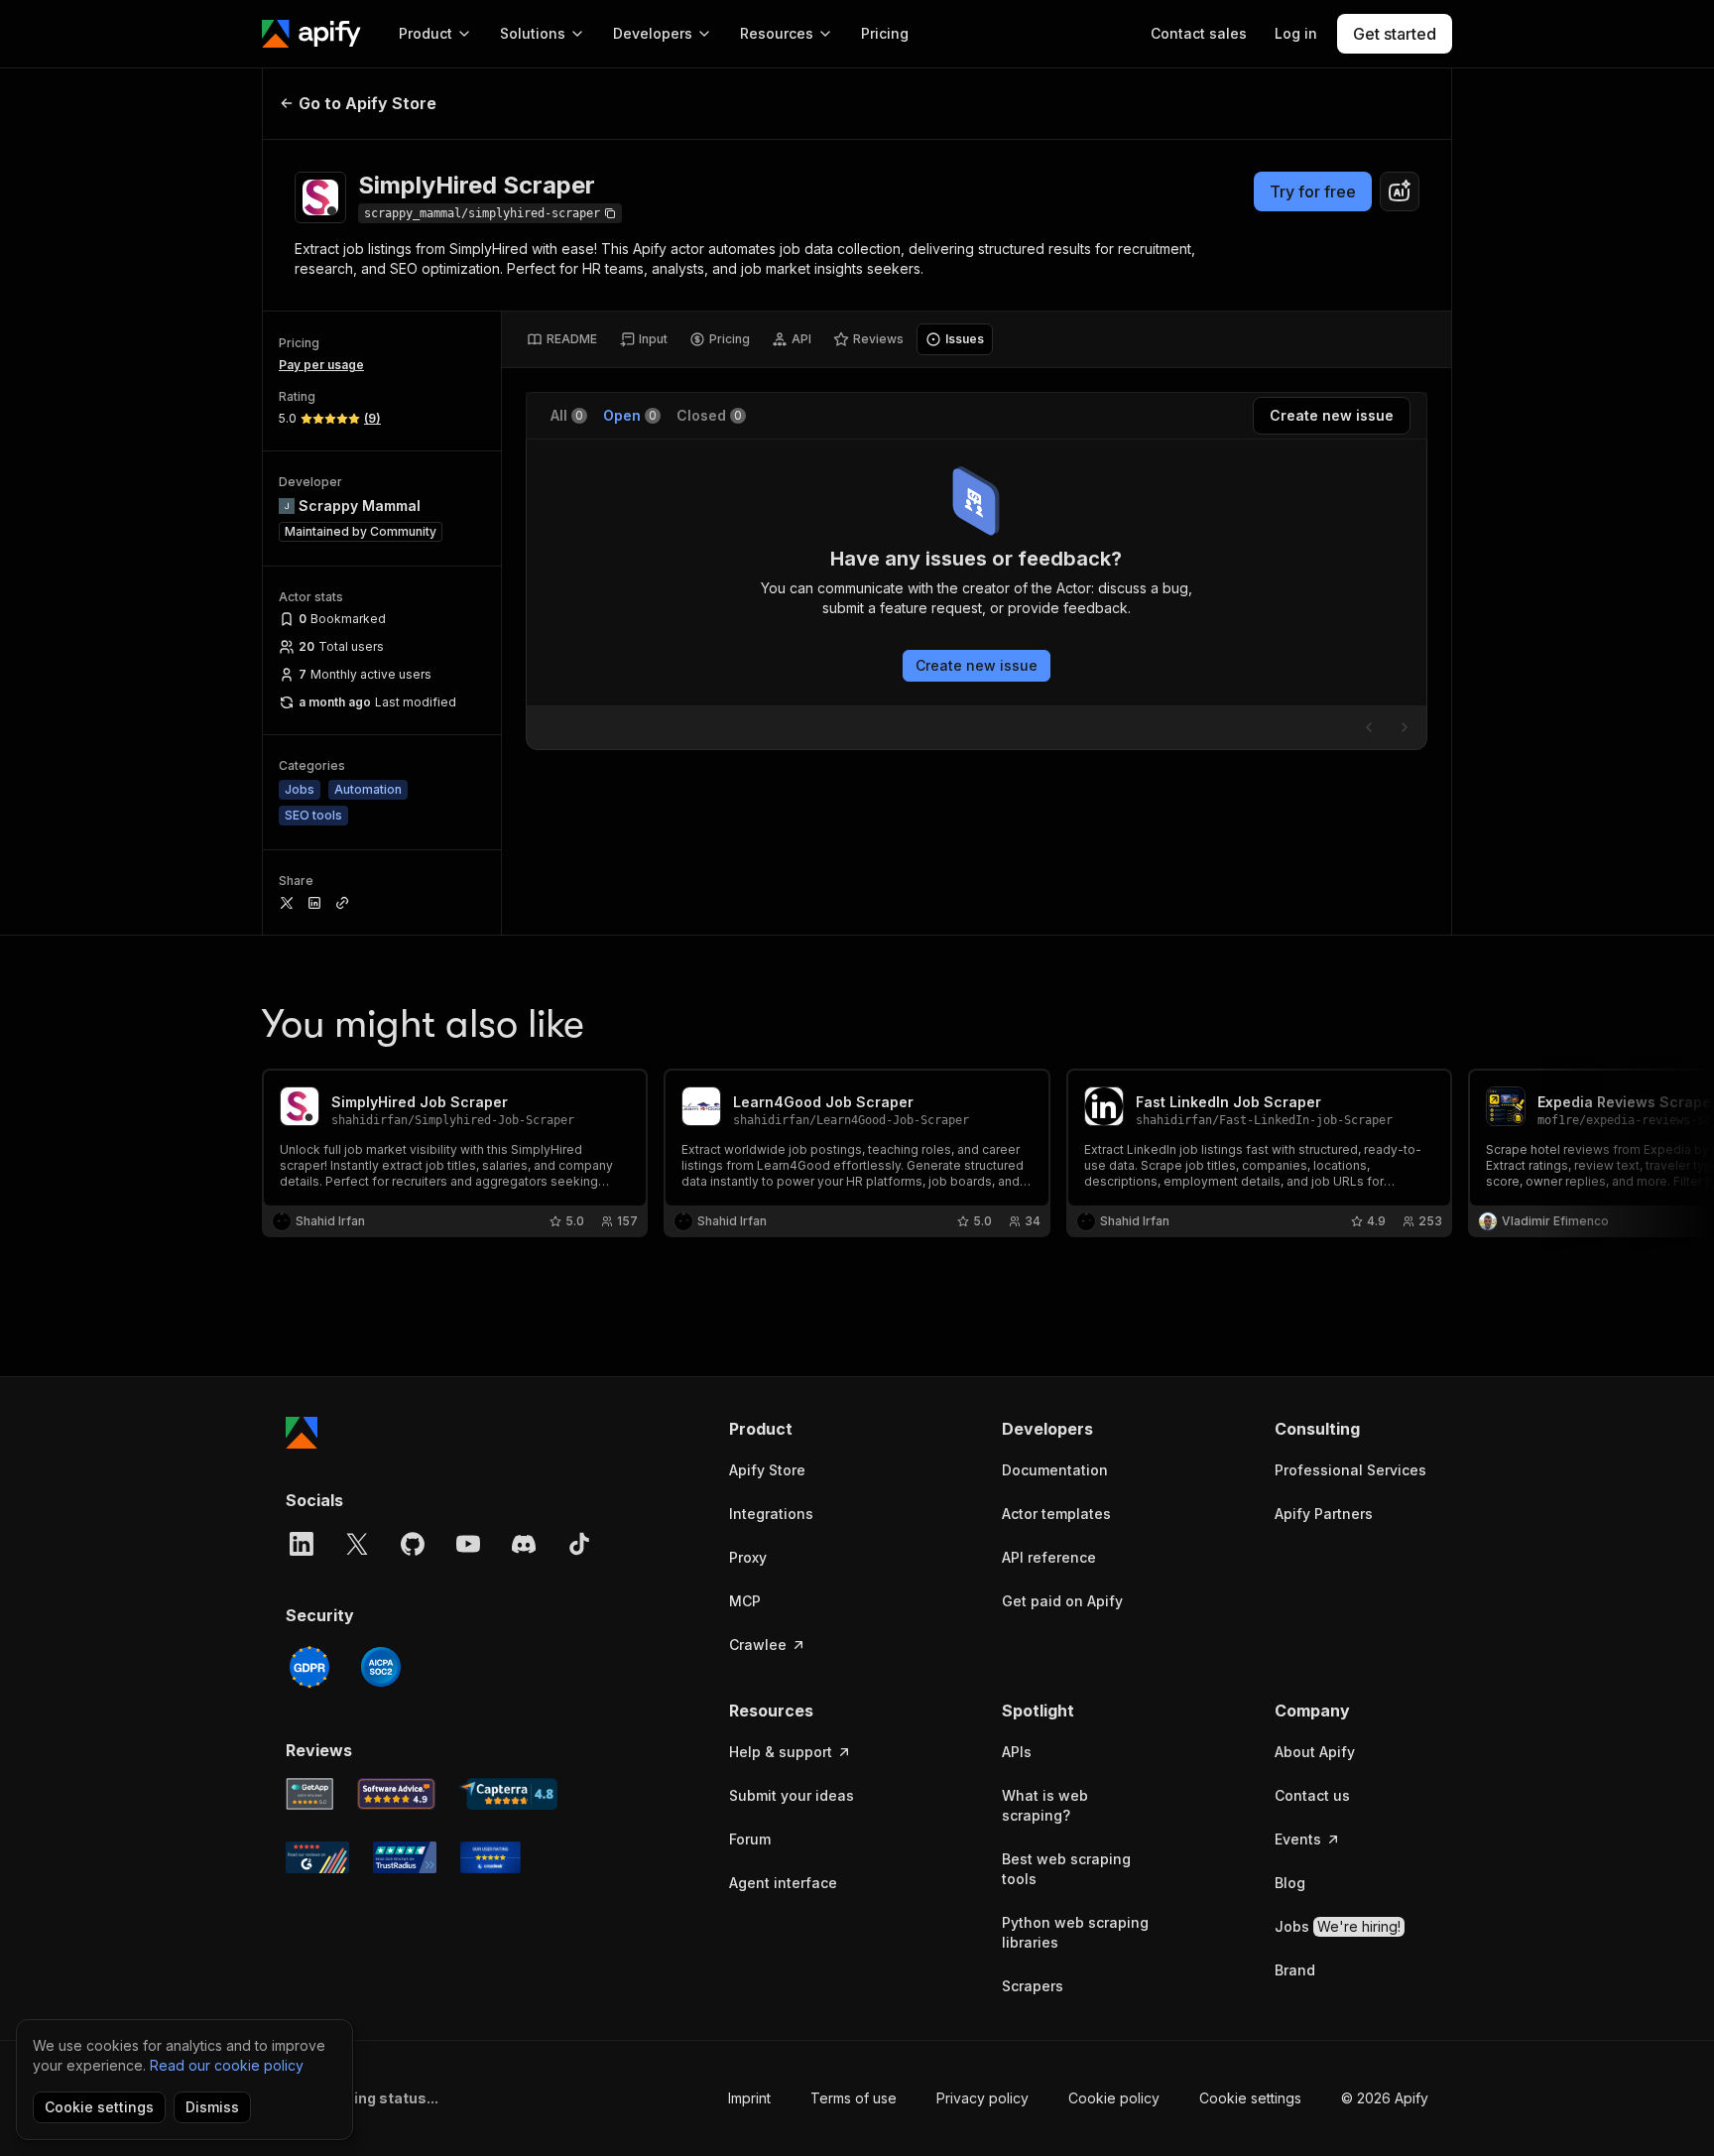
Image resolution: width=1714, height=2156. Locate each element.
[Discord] (524, 1544)
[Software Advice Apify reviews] (397, 1794)
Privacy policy (982, 2098)
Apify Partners (1324, 1514)
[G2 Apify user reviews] (317, 1857)
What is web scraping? (1045, 1805)
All (567, 415)
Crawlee (758, 1645)
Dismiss (212, 2107)
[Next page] (1405, 727)
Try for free (1313, 191)
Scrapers (1033, 1986)
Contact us (1312, 1795)
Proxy (748, 1557)
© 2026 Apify (1385, 2098)
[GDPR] (309, 1667)
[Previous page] (1369, 727)
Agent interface (783, 1883)
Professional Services (1350, 1470)
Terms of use (854, 2098)
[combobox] (1400, 191)
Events (1298, 1839)
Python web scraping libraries (1075, 1932)
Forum (750, 1839)
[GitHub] (413, 1544)
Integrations (771, 1514)
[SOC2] (381, 1667)
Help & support (781, 1752)
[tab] (562, 339)
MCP (745, 1601)
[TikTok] (579, 1544)
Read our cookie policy (227, 2065)
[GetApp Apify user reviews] (309, 1794)
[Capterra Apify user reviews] (508, 1794)
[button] (806, 1429)
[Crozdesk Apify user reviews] (490, 1857)
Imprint (749, 2098)
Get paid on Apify (1062, 1601)
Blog (1290, 1883)
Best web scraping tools (1066, 1869)
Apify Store (767, 1470)
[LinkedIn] (302, 1544)
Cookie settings (1250, 2098)
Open (630, 415)
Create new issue (977, 665)
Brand (1295, 1970)
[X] (357, 1544)
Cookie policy (1114, 2098)
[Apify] (311, 34)
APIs (1017, 1752)
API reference (1049, 1557)
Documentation (1055, 1470)
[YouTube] (468, 1544)
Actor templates (1056, 1514)
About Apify (1315, 1752)
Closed (709, 415)
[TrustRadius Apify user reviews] (405, 1857)
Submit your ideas (792, 1795)
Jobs (1338, 1926)
